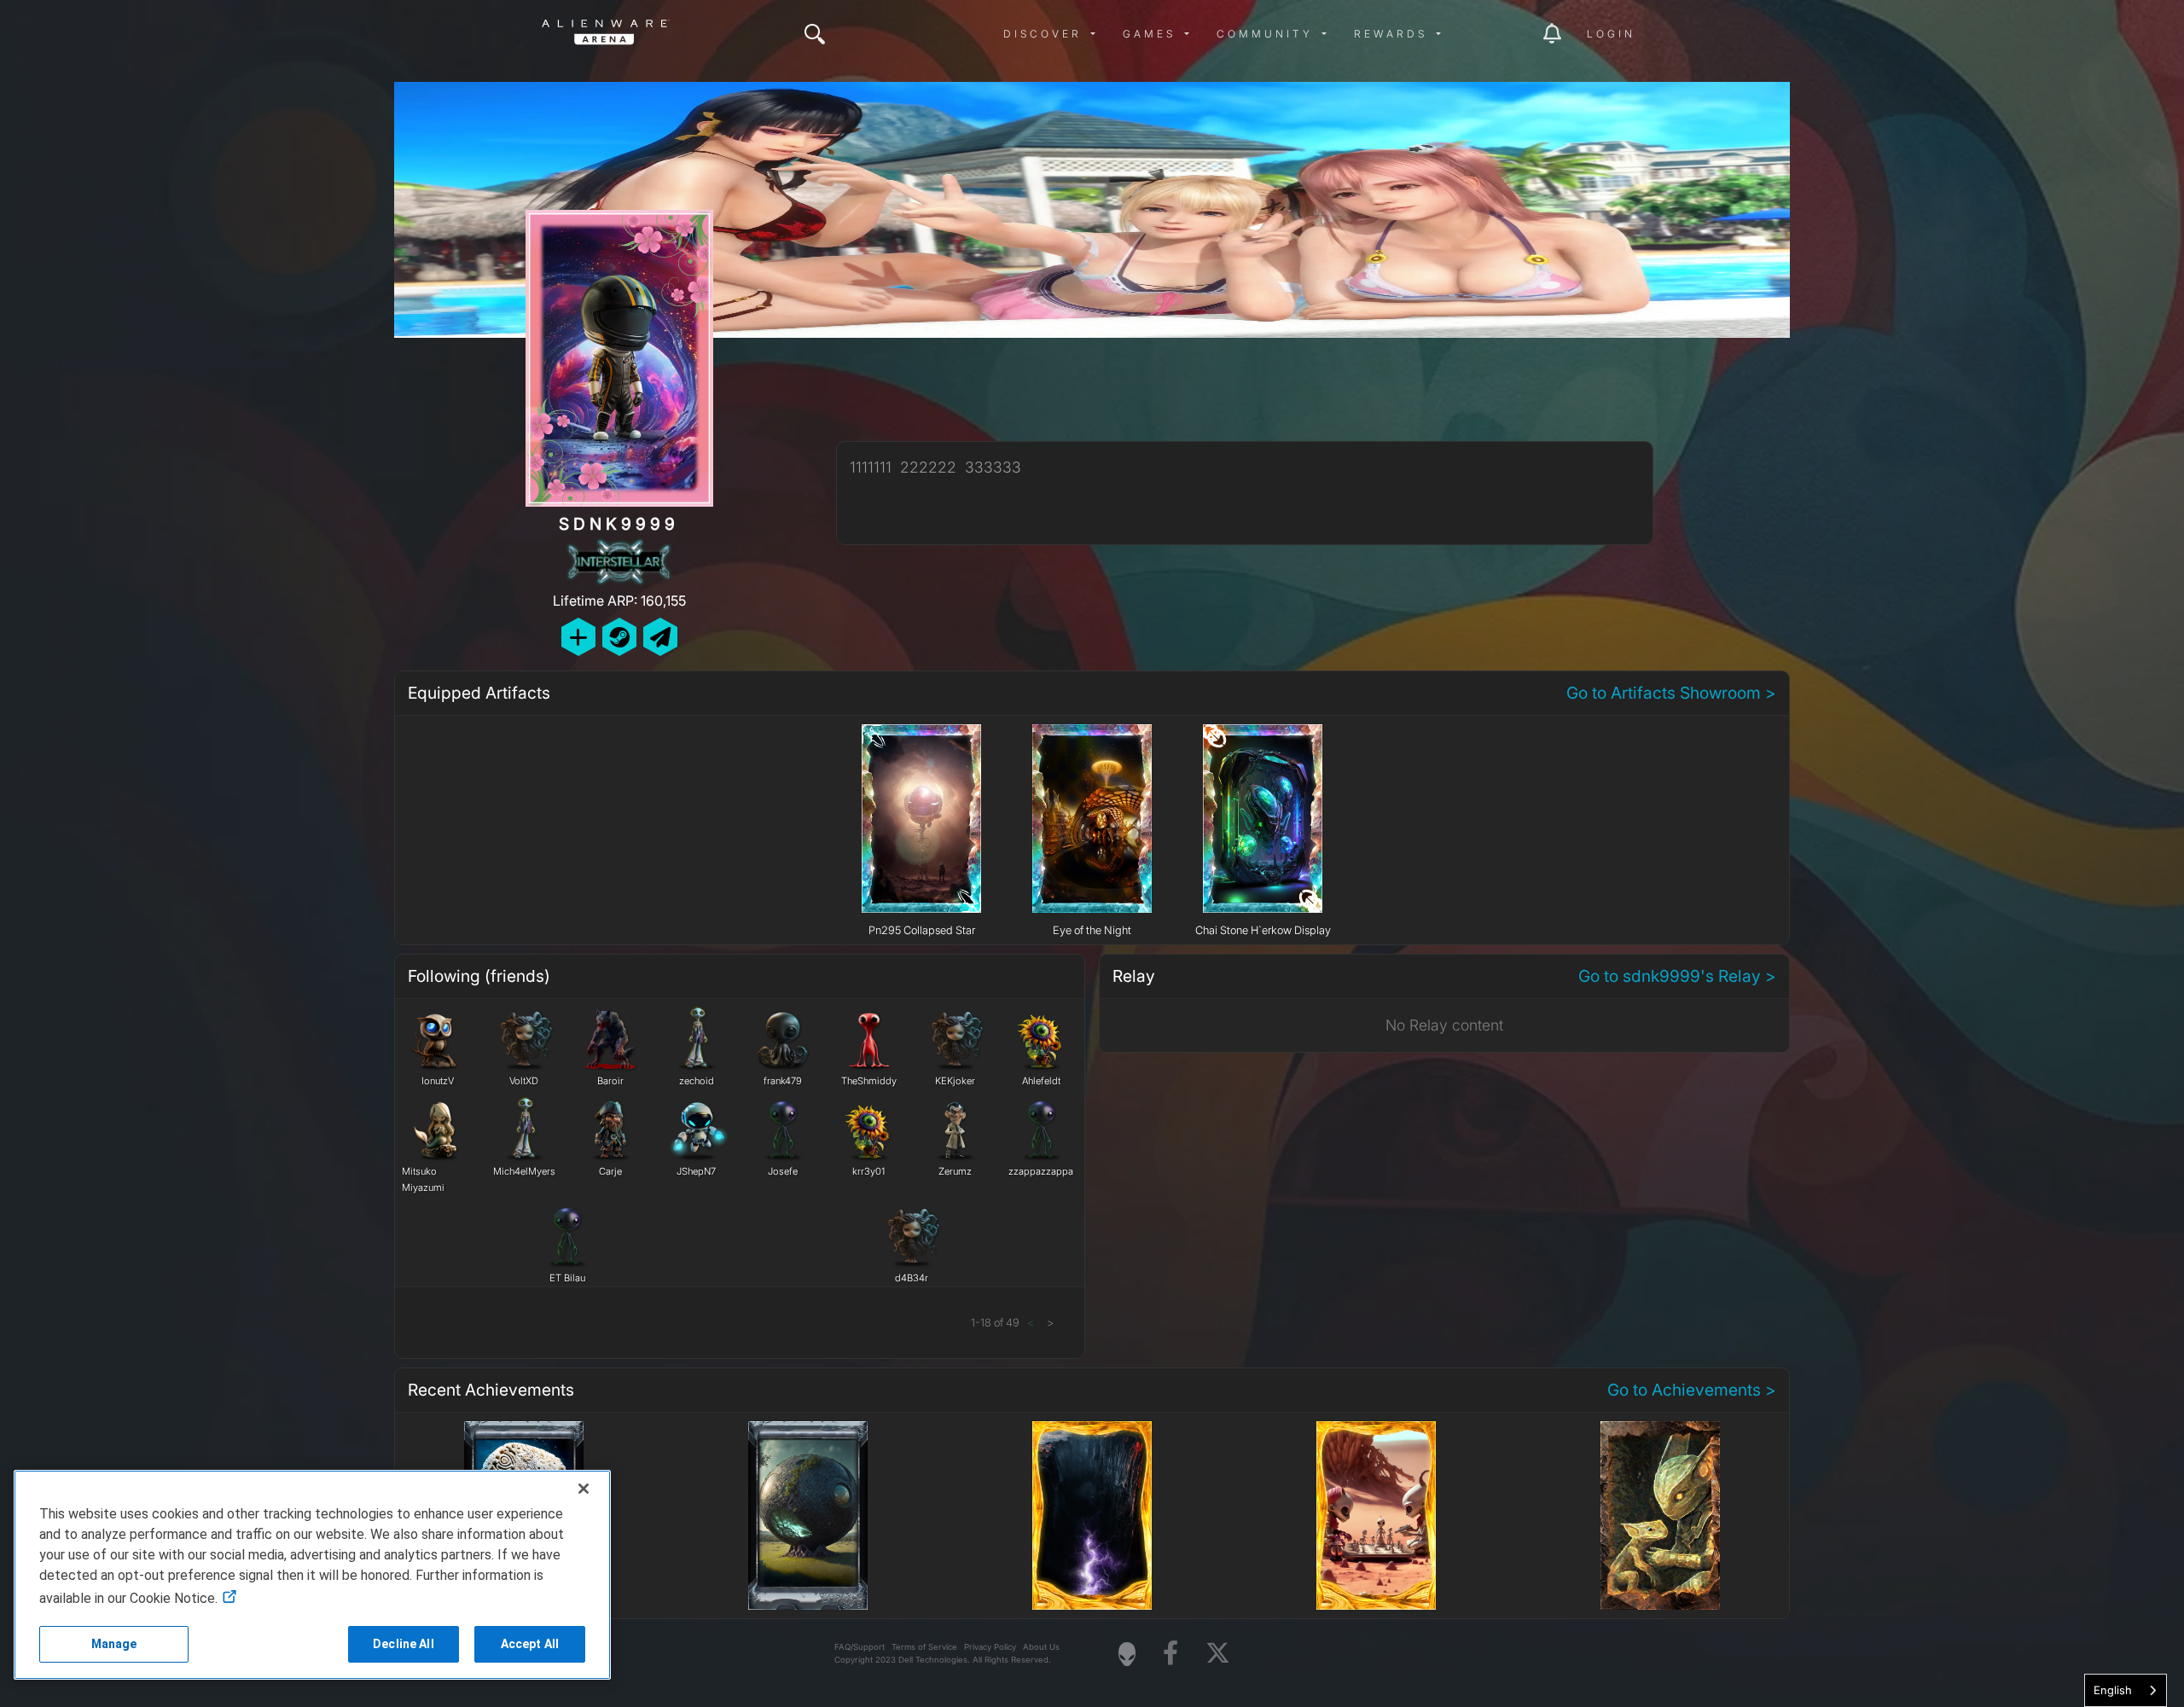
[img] (815, 34)
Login (1611, 34)
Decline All (404, 1644)
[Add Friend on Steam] (619, 637)
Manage (114, 1644)
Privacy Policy (990, 1647)
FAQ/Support (860, 1647)
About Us (1041, 1647)
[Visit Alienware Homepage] (1127, 1654)
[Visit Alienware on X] (1218, 1654)
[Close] (584, 1489)
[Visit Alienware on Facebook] (1170, 1654)
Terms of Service (924, 1647)
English (2113, 1690)
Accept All (530, 1644)
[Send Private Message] (660, 637)
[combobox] (2126, 1690)
